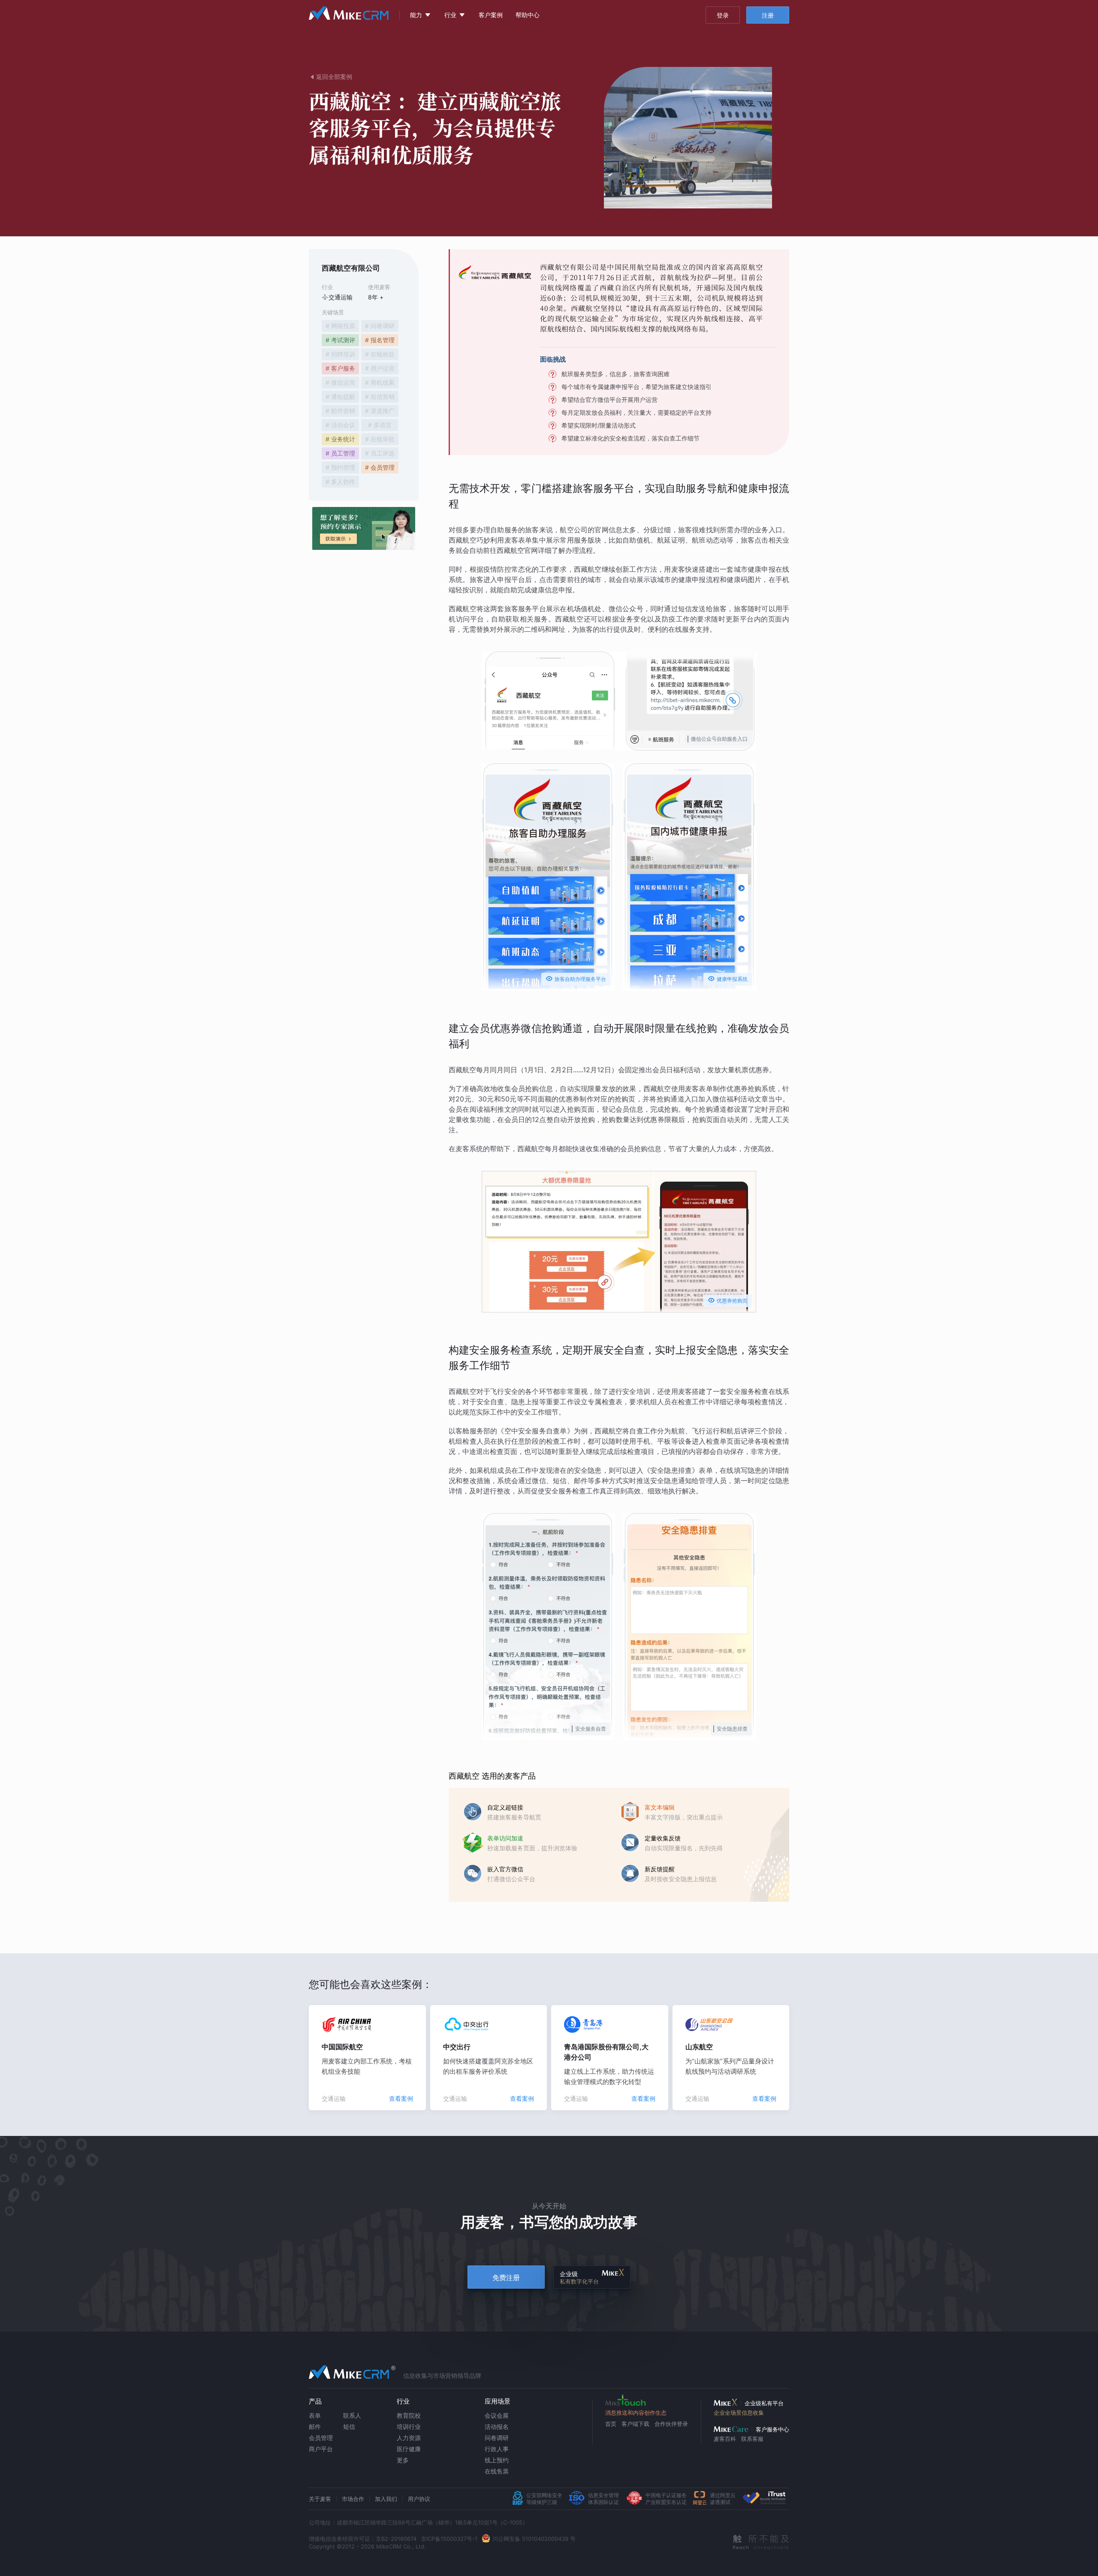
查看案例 (401, 2098)
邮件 (315, 2427)
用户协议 (419, 2499)
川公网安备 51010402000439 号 (534, 2539)
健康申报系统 (728, 979)
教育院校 (409, 2415)
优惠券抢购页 (728, 1300)
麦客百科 (725, 2439)
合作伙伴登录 (671, 2424)
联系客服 (752, 2439)
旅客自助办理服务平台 (576, 979)
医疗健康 (409, 2449)
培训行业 (409, 2427)
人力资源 (409, 2438)
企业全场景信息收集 (739, 2413)
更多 (403, 2460)
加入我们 (386, 2499)
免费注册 (506, 2277)
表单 (315, 2415)
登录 (723, 15)
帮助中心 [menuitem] (528, 15)
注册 (768, 15)
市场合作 (353, 2499)
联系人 (352, 2415)
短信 (349, 2427)
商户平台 (321, 2449)
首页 (611, 2424)
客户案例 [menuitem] (491, 15)
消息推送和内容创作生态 (636, 2413)
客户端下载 (635, 2424)
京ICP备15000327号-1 (449, 2539)
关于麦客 (320, 2499)
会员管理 (321, 2438)
